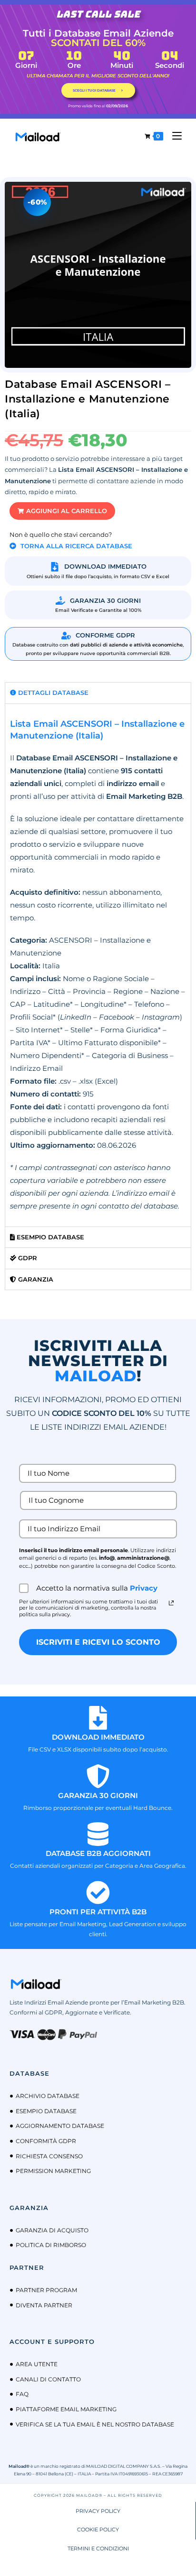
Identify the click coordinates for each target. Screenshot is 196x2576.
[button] (62, 511)
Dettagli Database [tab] (52, 693)
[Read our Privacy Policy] (171, 1603)
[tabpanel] (98, 965)
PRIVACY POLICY (98, 2511)
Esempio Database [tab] (49, 1237)
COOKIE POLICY (98, 2529)
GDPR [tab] (27, 1258)
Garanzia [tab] (35, 1279)
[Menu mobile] (173, 136)
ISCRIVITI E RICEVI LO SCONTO (98, 1642)
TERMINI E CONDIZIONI (98, 2548)
